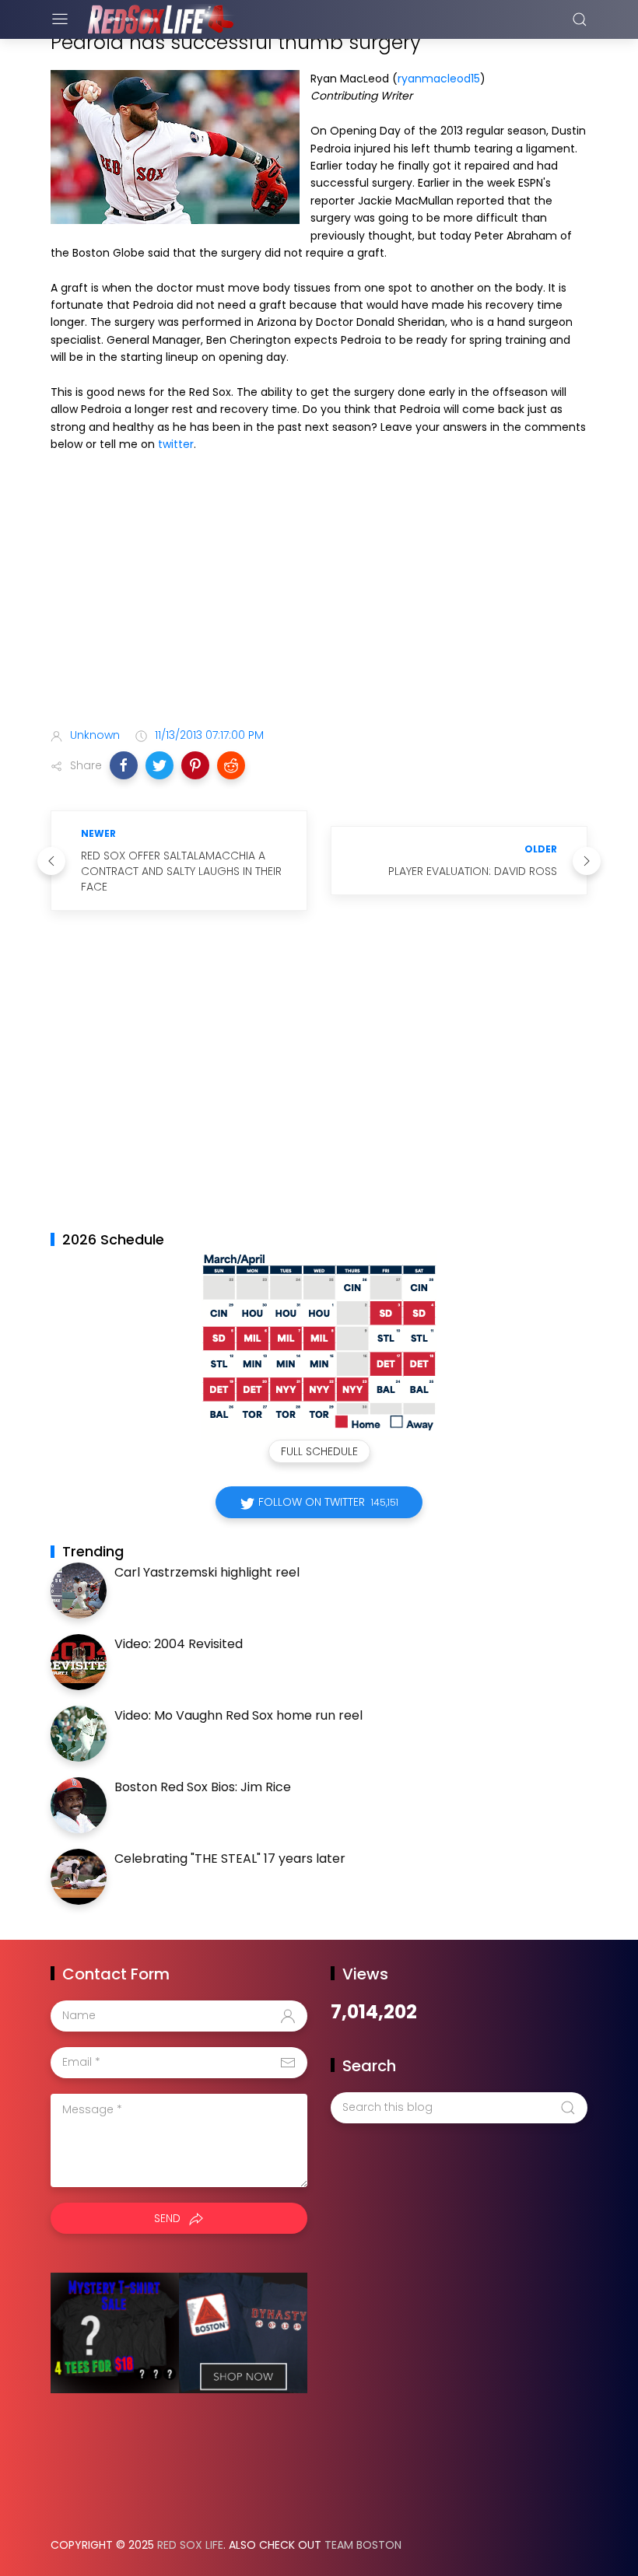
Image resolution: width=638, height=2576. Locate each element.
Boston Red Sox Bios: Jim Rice (203, 1787)
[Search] (580, 19)
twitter (176, 444)
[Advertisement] (319, 593)
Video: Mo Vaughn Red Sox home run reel (238, 1715)
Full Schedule (319, 1451)
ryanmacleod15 (439, 79)
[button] (124, 765)
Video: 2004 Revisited (179, 1644)
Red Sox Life (190, 2545)
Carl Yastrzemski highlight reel (207, 1572)
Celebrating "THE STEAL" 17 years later (230, 1858)
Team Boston (363, 2545)
